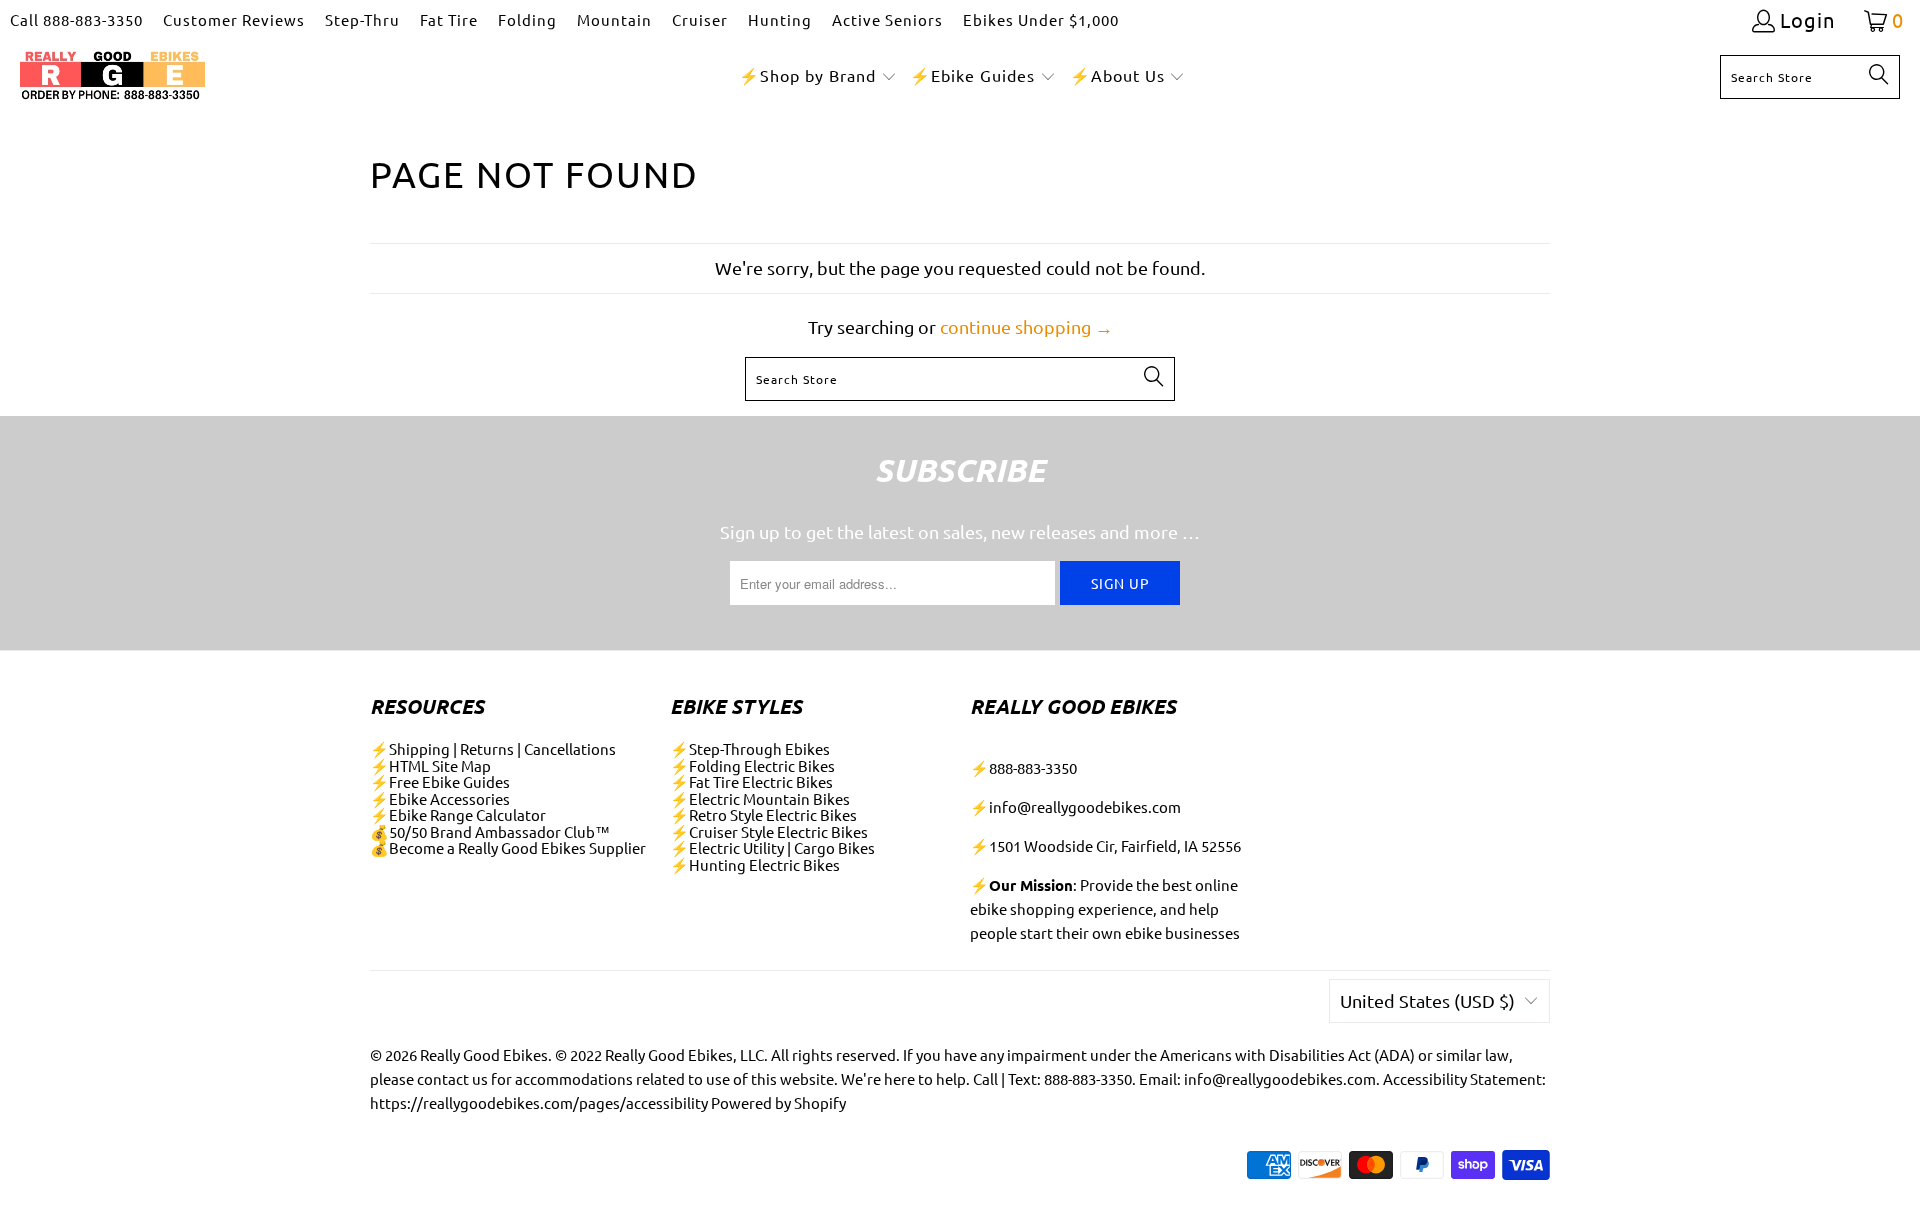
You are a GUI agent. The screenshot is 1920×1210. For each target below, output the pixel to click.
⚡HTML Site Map (430, 765)
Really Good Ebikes (484, 1054)
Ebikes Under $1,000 (1041, 19)
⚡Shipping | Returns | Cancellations (493, 748)
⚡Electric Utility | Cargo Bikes (772, 847)
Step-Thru (362, 19)
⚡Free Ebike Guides (440, 781)
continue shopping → (1026, 326)
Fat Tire (449, 19)
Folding (527, 19)
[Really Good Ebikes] (112, 76)
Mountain (614, 19)
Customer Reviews (234, 19)
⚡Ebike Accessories (440, 798)
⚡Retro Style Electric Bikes (763, 814)
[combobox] (1810, 77)
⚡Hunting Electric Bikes (755, 864)
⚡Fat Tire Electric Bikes (751, 781)
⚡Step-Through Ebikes (750, 748)
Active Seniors (887, 19)
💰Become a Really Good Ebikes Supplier (508, 847)
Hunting (780, 19)
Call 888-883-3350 (76, 19)
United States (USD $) (1427, 1000)
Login (1807, 20)
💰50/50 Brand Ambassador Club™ (490, 831)
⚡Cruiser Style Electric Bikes (769, 831)
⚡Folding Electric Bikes (752, 765)
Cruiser (700, 19)
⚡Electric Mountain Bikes (760, 798)
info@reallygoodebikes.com (1085, 806)
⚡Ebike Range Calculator (458, 814)
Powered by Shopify (778, 1102)
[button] (818, 76)
